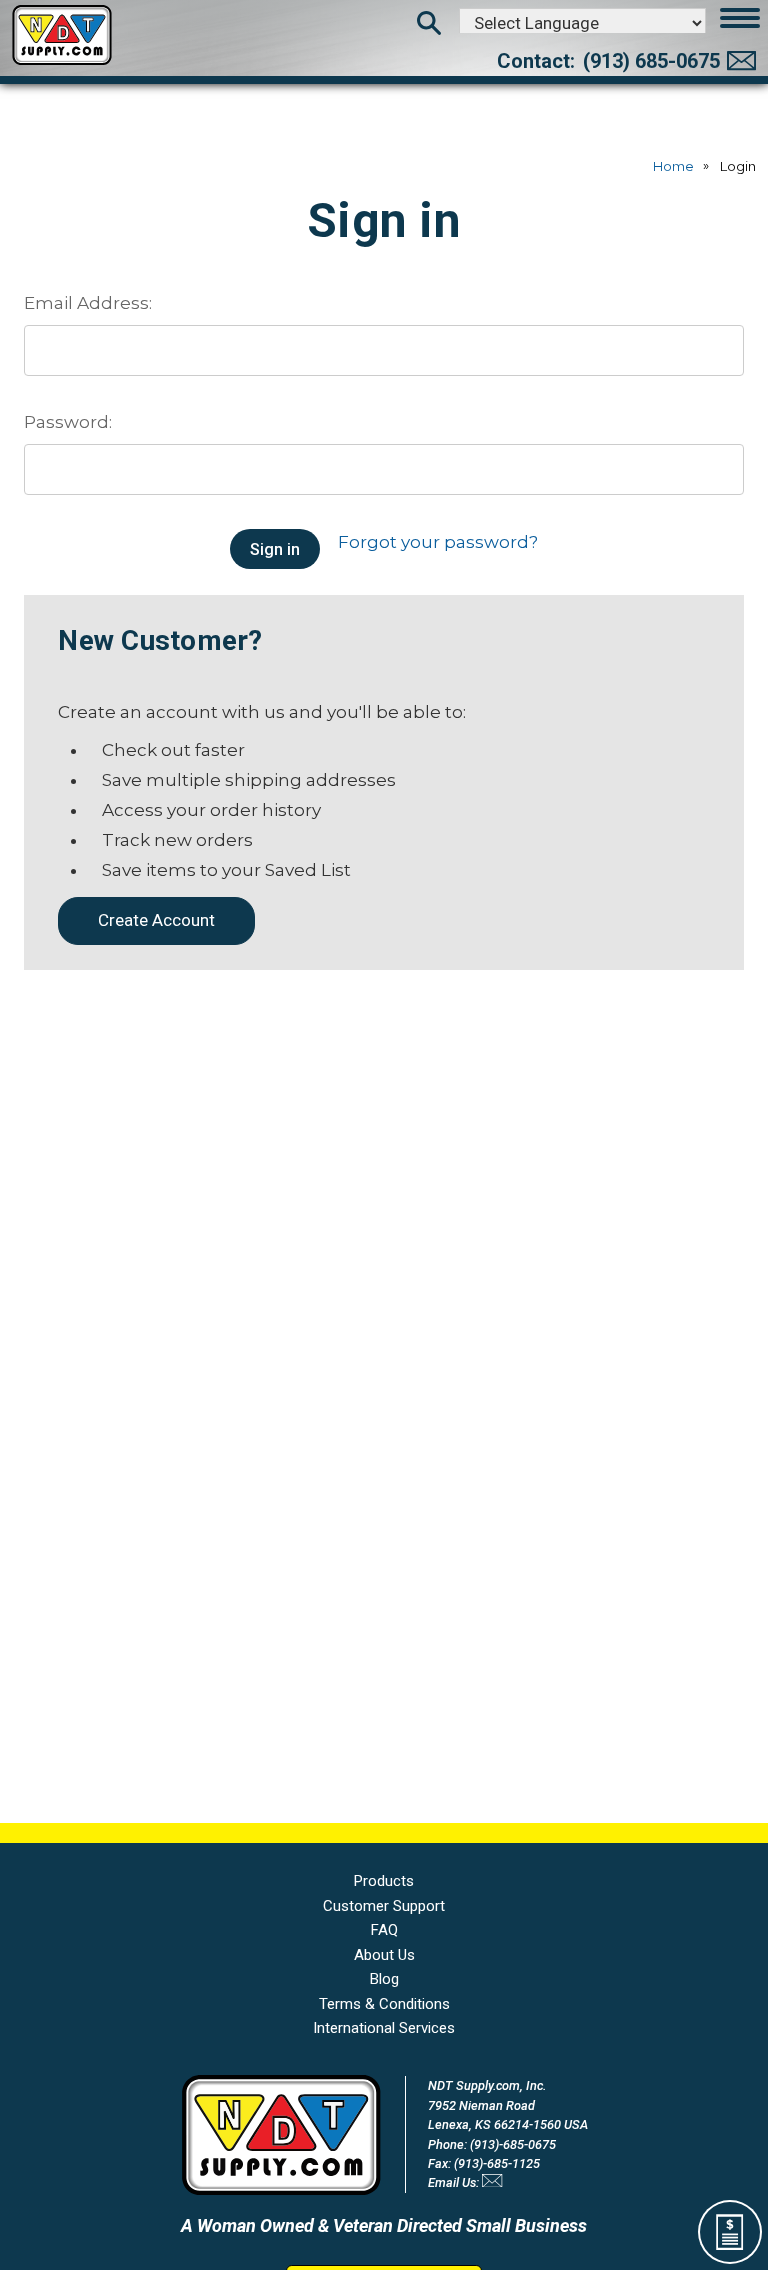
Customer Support (384, 1906)
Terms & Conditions (384, 2004)
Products (384, 1881)
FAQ (384, 1930)
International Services (384, 2028)
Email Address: (88, 303)
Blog (384, 1979)
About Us (384, 1955)
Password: (68, 422)
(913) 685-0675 (651, 61)
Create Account (156, 920)
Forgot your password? (438, 542)
